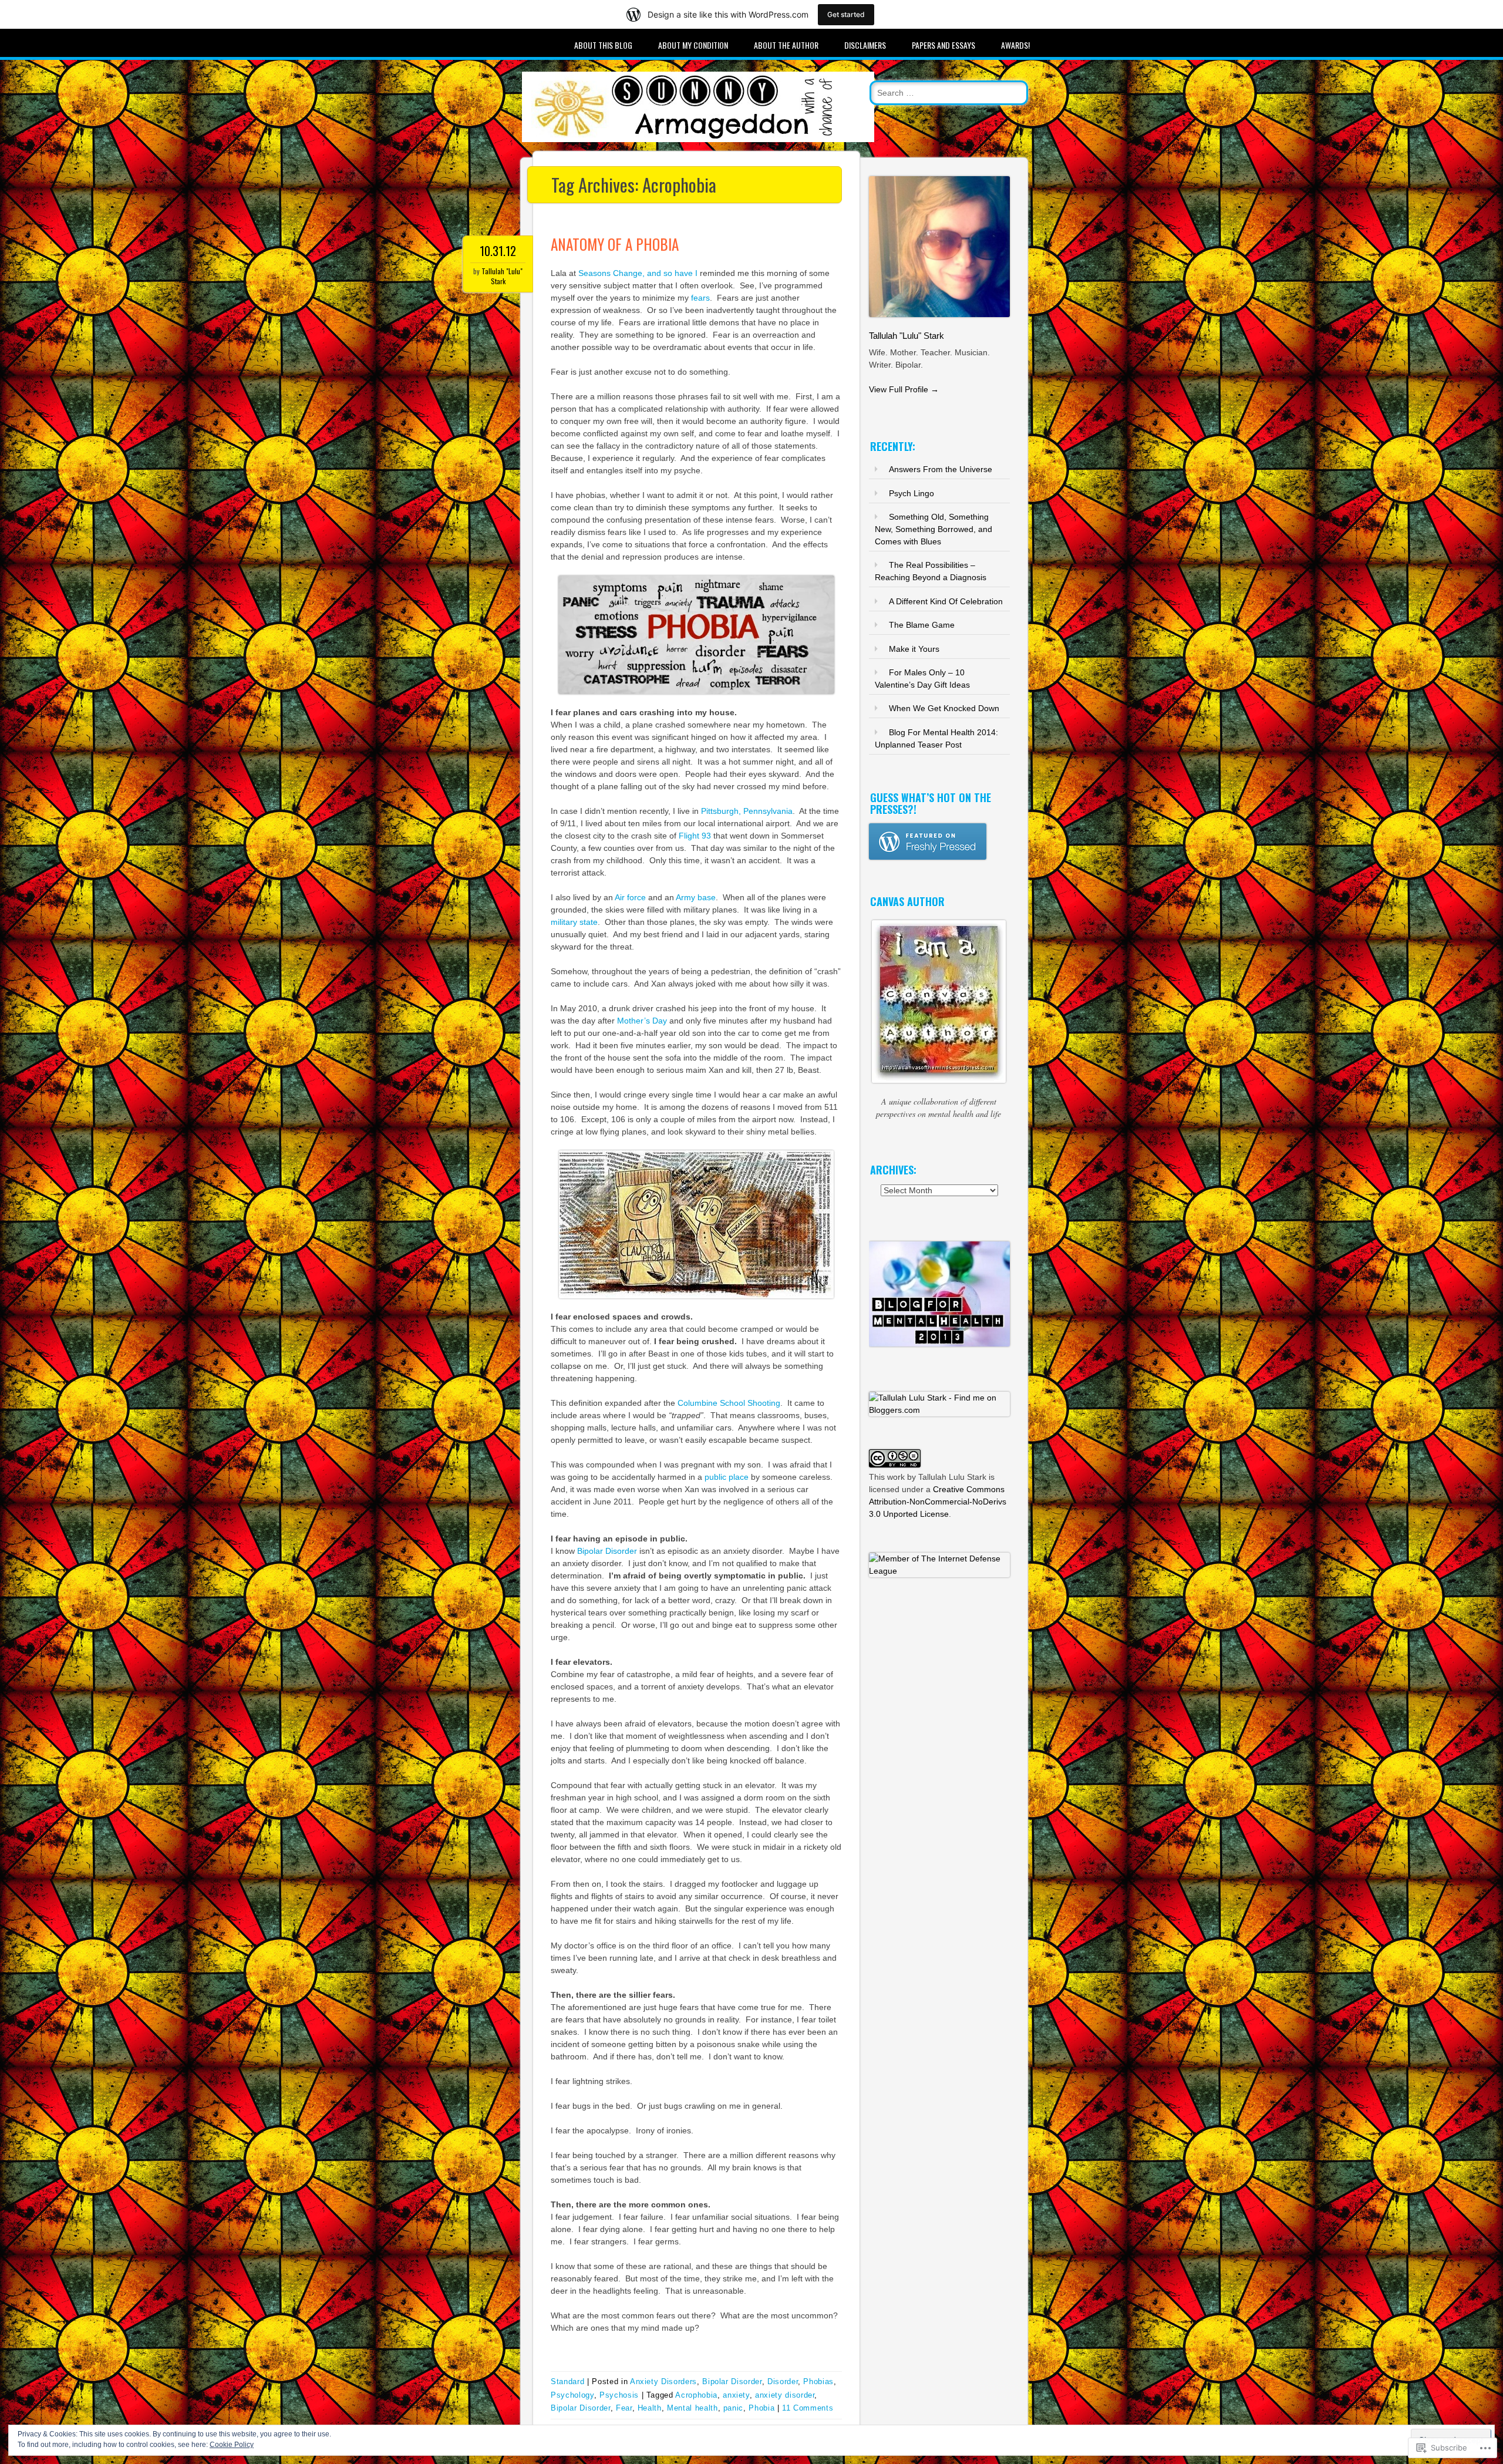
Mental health (692, 2408)
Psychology (572, 2395)
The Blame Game (922, 625)
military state (574, 922)
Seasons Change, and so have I (638, 273)
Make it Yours (914, 649)
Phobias (818, 2381)
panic (733, 2408)
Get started (846, 14)
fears (700, 298)
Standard (567, 2381)
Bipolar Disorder (607, 1551)
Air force (630, 897)
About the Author (786, 45)
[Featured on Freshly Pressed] (928, 857)
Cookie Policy (232, 2445)
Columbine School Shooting (729, 1403)
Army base (696, 897)
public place (727, 1477)
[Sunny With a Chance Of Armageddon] (698, 139)
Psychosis (619, 2395)
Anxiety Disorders (663, 2381)
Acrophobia (696, 2395)
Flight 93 (695, 836)
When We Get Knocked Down (944, 708)
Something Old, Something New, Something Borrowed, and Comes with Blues (934, 529)
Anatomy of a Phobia (615, 244)
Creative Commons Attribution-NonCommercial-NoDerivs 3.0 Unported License (938, 1502)
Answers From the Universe (941, 469)
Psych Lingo (911, 493)
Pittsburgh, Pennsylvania (747, 811)
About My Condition (693, 45)
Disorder (783, 2381)
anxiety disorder (785, 2395)
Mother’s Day (642, 1021)
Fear (624, 2408)
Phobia (761, 2408)
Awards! (1015, 45)
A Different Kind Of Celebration (946, 601)
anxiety (736, 2395)
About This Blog (603, 45)
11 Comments (808, 2408)
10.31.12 (498, 251)
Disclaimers (865, 45)
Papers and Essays (943, 45)
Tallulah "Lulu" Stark (502, 276)
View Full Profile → (904, 389)
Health (650, 2408)
